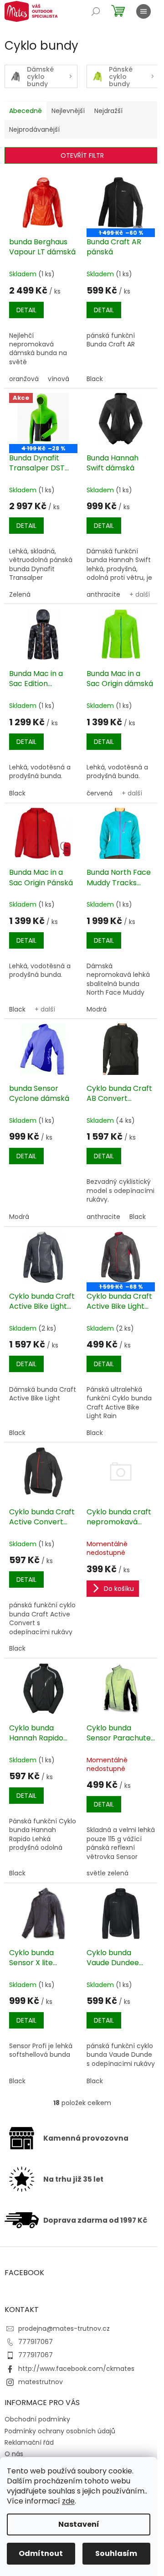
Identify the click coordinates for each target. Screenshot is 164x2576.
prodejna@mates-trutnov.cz (64, 2328)
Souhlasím (116, 2553)
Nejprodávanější (34, 129)
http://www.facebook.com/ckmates (76, 2369)
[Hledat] (96, 11)
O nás (14, 2454)
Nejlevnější (68, 111)
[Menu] (143, 11)
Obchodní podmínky (37, 2419)
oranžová (24, 379)
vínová (59, 379)
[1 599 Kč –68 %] (121, 1257)
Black (95, 379)
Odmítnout (41, 2553)
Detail (26, 310)
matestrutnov (41, 2382)
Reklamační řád (29, 2442)
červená (100, 793)
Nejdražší (108, 111)
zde (68, 2501)
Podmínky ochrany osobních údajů (60, 2431)
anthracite (103, 594)
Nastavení (79, 2524)
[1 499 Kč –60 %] (121, 203)
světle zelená (108, 1873)
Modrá (97, 1009)
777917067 (36, 2342)
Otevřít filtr (82, 155)
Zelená (20, 594)
